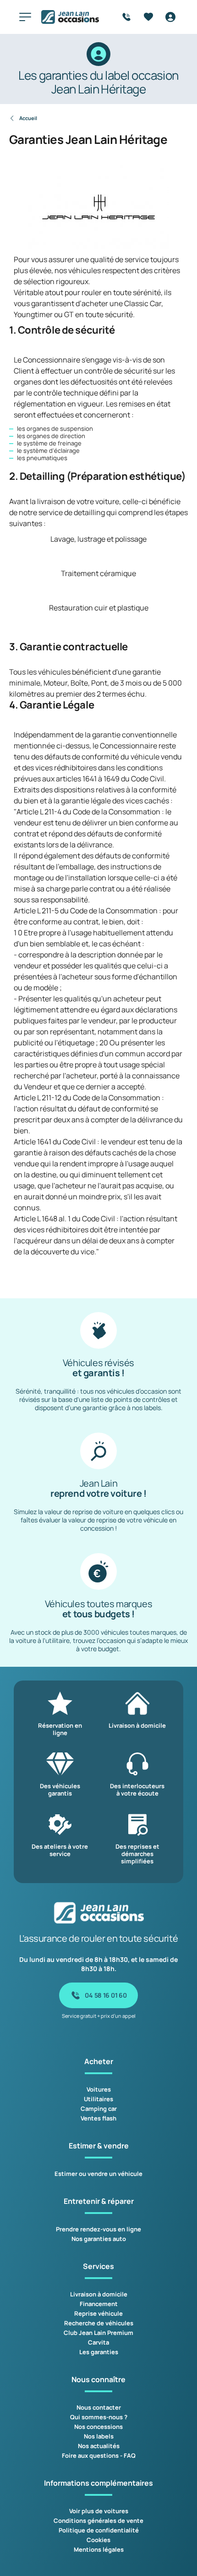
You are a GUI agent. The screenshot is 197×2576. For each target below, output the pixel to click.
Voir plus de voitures (99, 2511)
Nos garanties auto (99, 2239)
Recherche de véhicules (99, 2323)
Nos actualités (99, 2446)
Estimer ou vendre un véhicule (98, 2174)
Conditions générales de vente (98, 2521)
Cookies (98, 2540)
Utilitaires (98, 2099)
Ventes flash (98, 2118)
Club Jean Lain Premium (98, 2333)
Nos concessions (98, 2427)
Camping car (99, 2109)
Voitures (99, 2089)
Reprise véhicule (98, 2313)
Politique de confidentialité (99, 2530)
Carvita (98, 2342)
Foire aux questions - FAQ (99, 2455)
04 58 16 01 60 (106, 1995)
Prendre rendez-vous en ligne (98, 2229)
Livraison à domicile (99, 2294)
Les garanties (99, 2352)
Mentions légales (99, 2549)
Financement (99, 2304)
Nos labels (99, 2436)
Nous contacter (99, 2407)
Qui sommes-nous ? (99, 2417)
